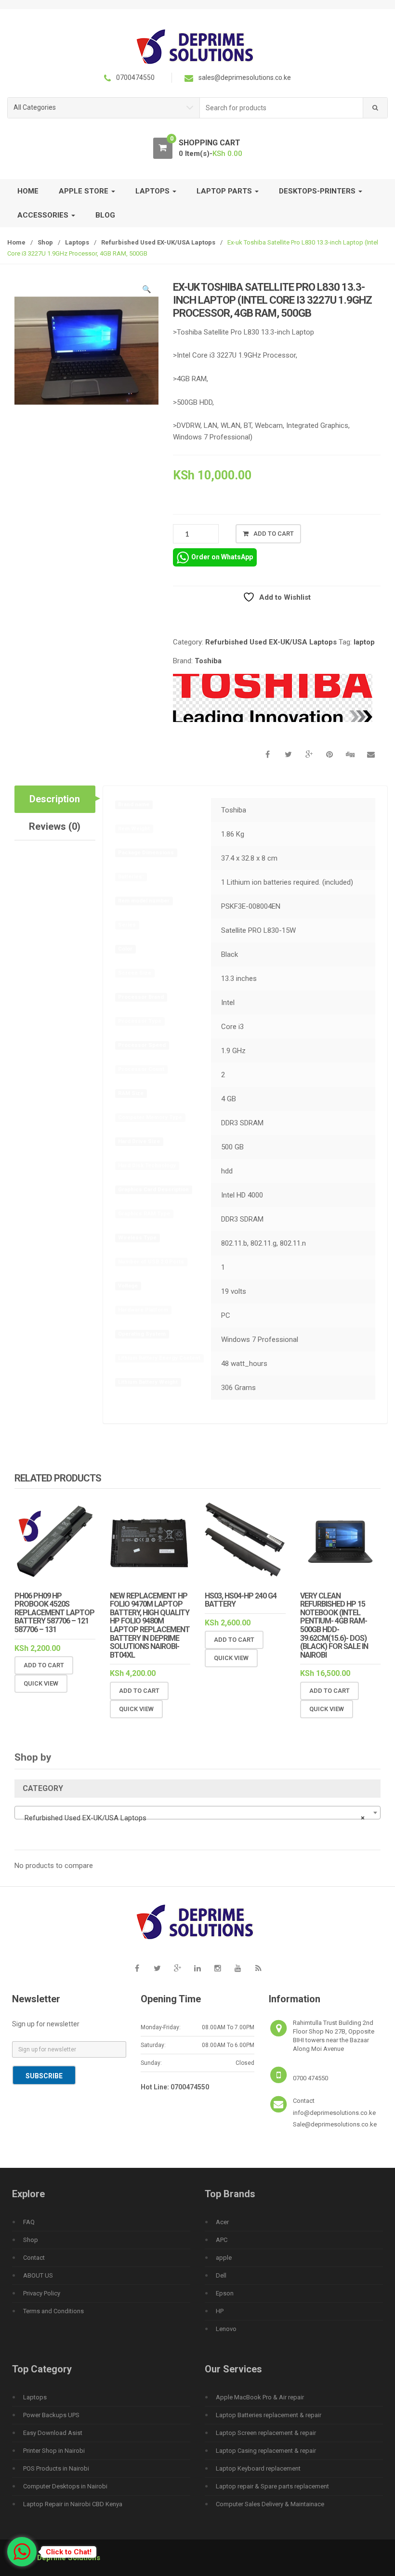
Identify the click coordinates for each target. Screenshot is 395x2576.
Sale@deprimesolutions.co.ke (335, 2124)
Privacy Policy (42, 2293)
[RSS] (258, 1968)
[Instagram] (218, 1968)
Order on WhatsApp (222, 557)
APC (222, 2240)
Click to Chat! (69, 2552)
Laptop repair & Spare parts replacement (272, 2486)
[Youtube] (238, 1968)
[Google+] (177, 1968)
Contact (34, 2258)
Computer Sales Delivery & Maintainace (270, 2504)
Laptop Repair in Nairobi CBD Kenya (73, 2504)
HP (220, 2311)
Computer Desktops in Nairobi (65, 2486)
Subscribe (44, 2076)
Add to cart (274, 534)
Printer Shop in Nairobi (54, 2451)
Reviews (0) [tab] (55, 826)
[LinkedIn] (197, 1968)
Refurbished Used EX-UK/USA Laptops (158, 242)
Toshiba (208, 661)
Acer (222, 2222)
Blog (105, 215)
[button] (146, 291)
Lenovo (226, 2329)
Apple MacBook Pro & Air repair (260, 2397)
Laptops (77, 242)
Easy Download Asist (53, 2433)
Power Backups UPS (51, 2415)
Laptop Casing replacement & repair (266, 2451)
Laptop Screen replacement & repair (266, 2433)
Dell (221, 2275)
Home (28, 191)
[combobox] (282, 108)
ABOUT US (38, 2275)
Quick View (41, 1683)
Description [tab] (55, 799)
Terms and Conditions (53, 2311)
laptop (364, 642)
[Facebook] (137, 1968)
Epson (225, 2293)
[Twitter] (157, 1968)
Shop (45, 242)
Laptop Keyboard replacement (258, 2468)
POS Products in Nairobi (56, 2468)
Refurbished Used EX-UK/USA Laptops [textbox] (195, 1818)
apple (224, 2258)
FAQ (29, 2222)
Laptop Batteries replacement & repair (269, 2415)
